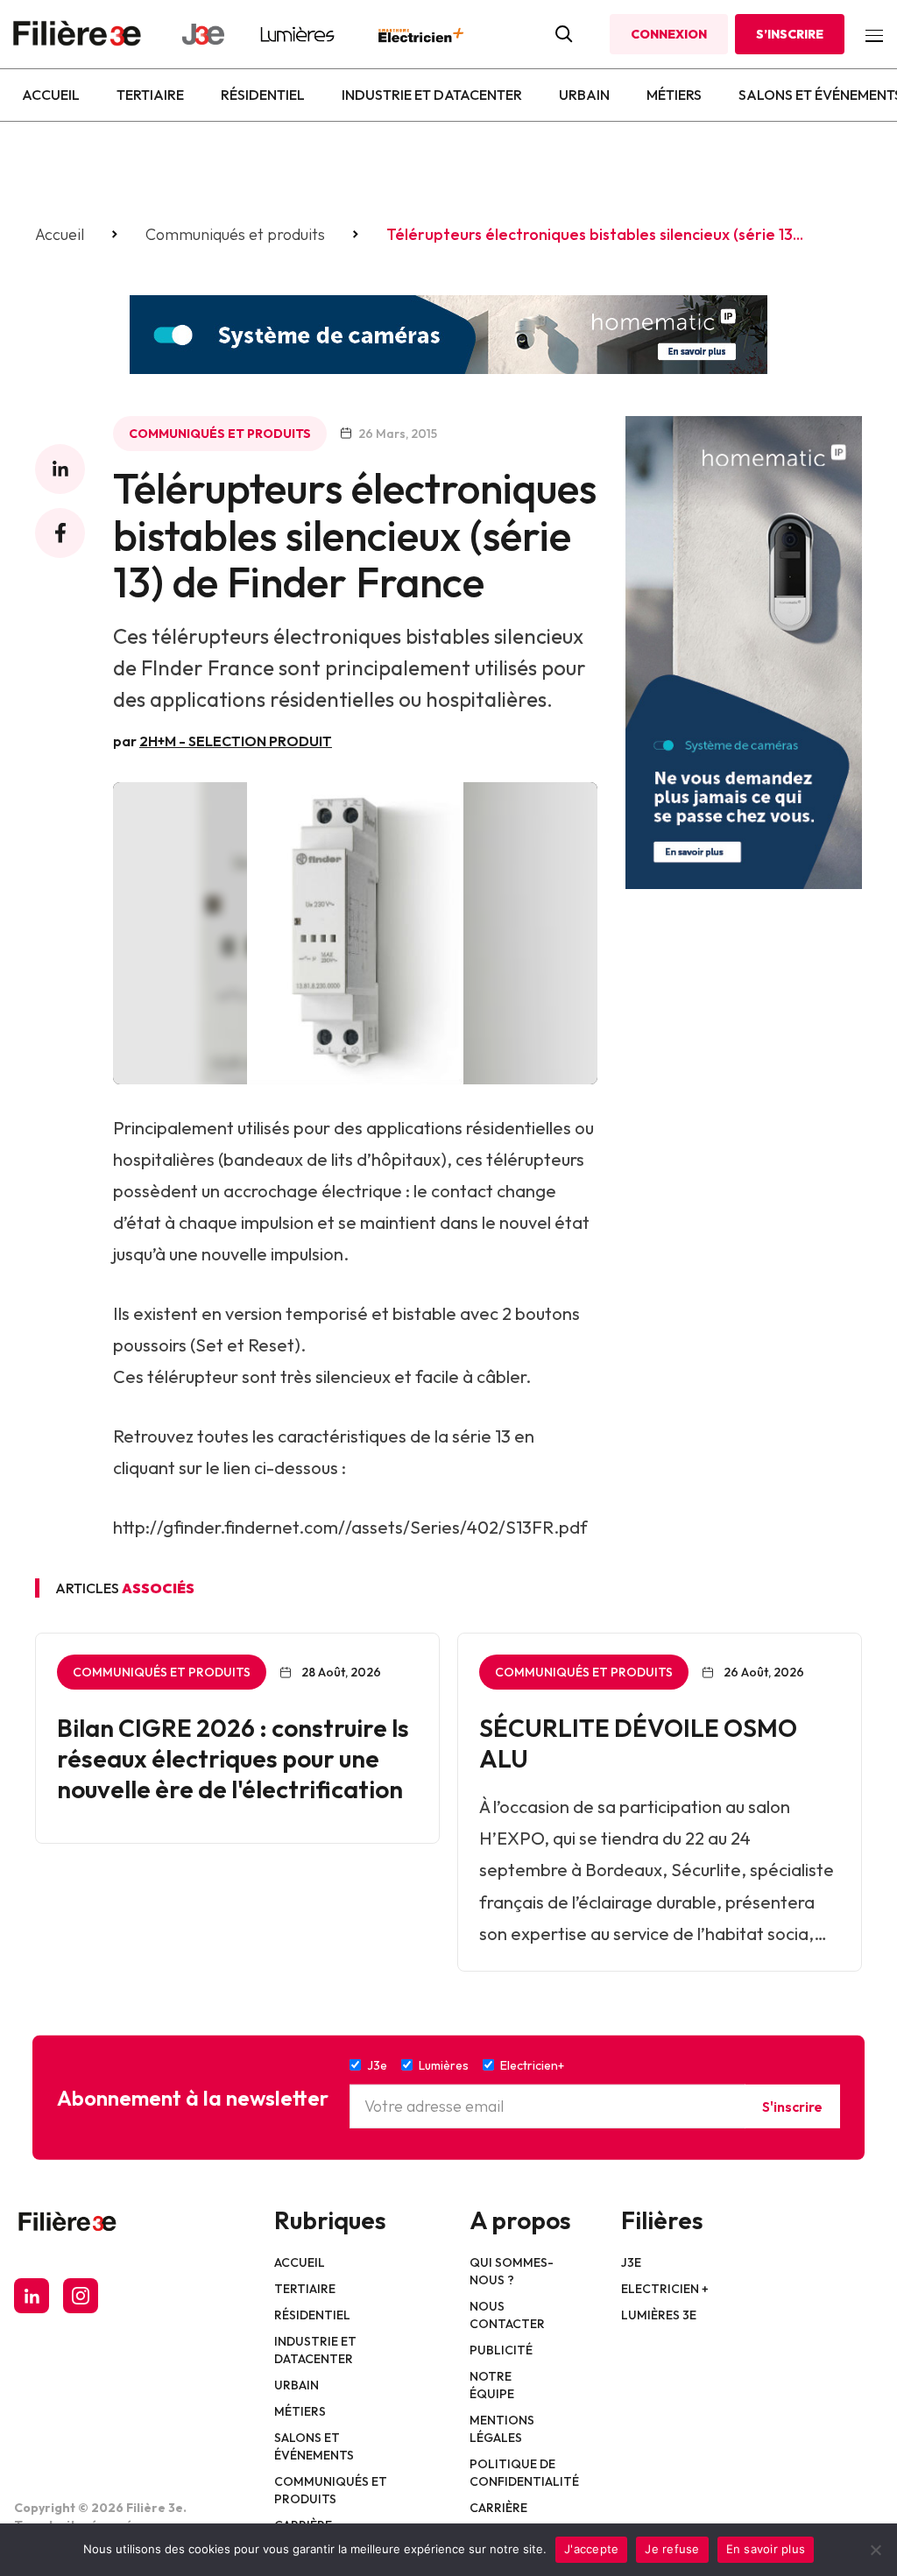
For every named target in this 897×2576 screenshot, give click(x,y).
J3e (631, 2262)
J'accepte (591, 2549)
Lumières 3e (659, 2315)
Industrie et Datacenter (432, 95)
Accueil (51, 95)
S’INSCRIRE (790, 34)
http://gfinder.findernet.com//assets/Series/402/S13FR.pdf (350, 1527)
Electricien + (665, 2289)
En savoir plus (766, 2549)
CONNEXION (669, 34)
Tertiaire (150, 95)
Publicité (501, 2350)
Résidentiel (263, 95)
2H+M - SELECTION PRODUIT (236, 741)
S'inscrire (792, 2107)
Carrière (498, 2508)
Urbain (584, 95)
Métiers (674, 95)
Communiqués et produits (235, 235)
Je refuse (672, 2549)
